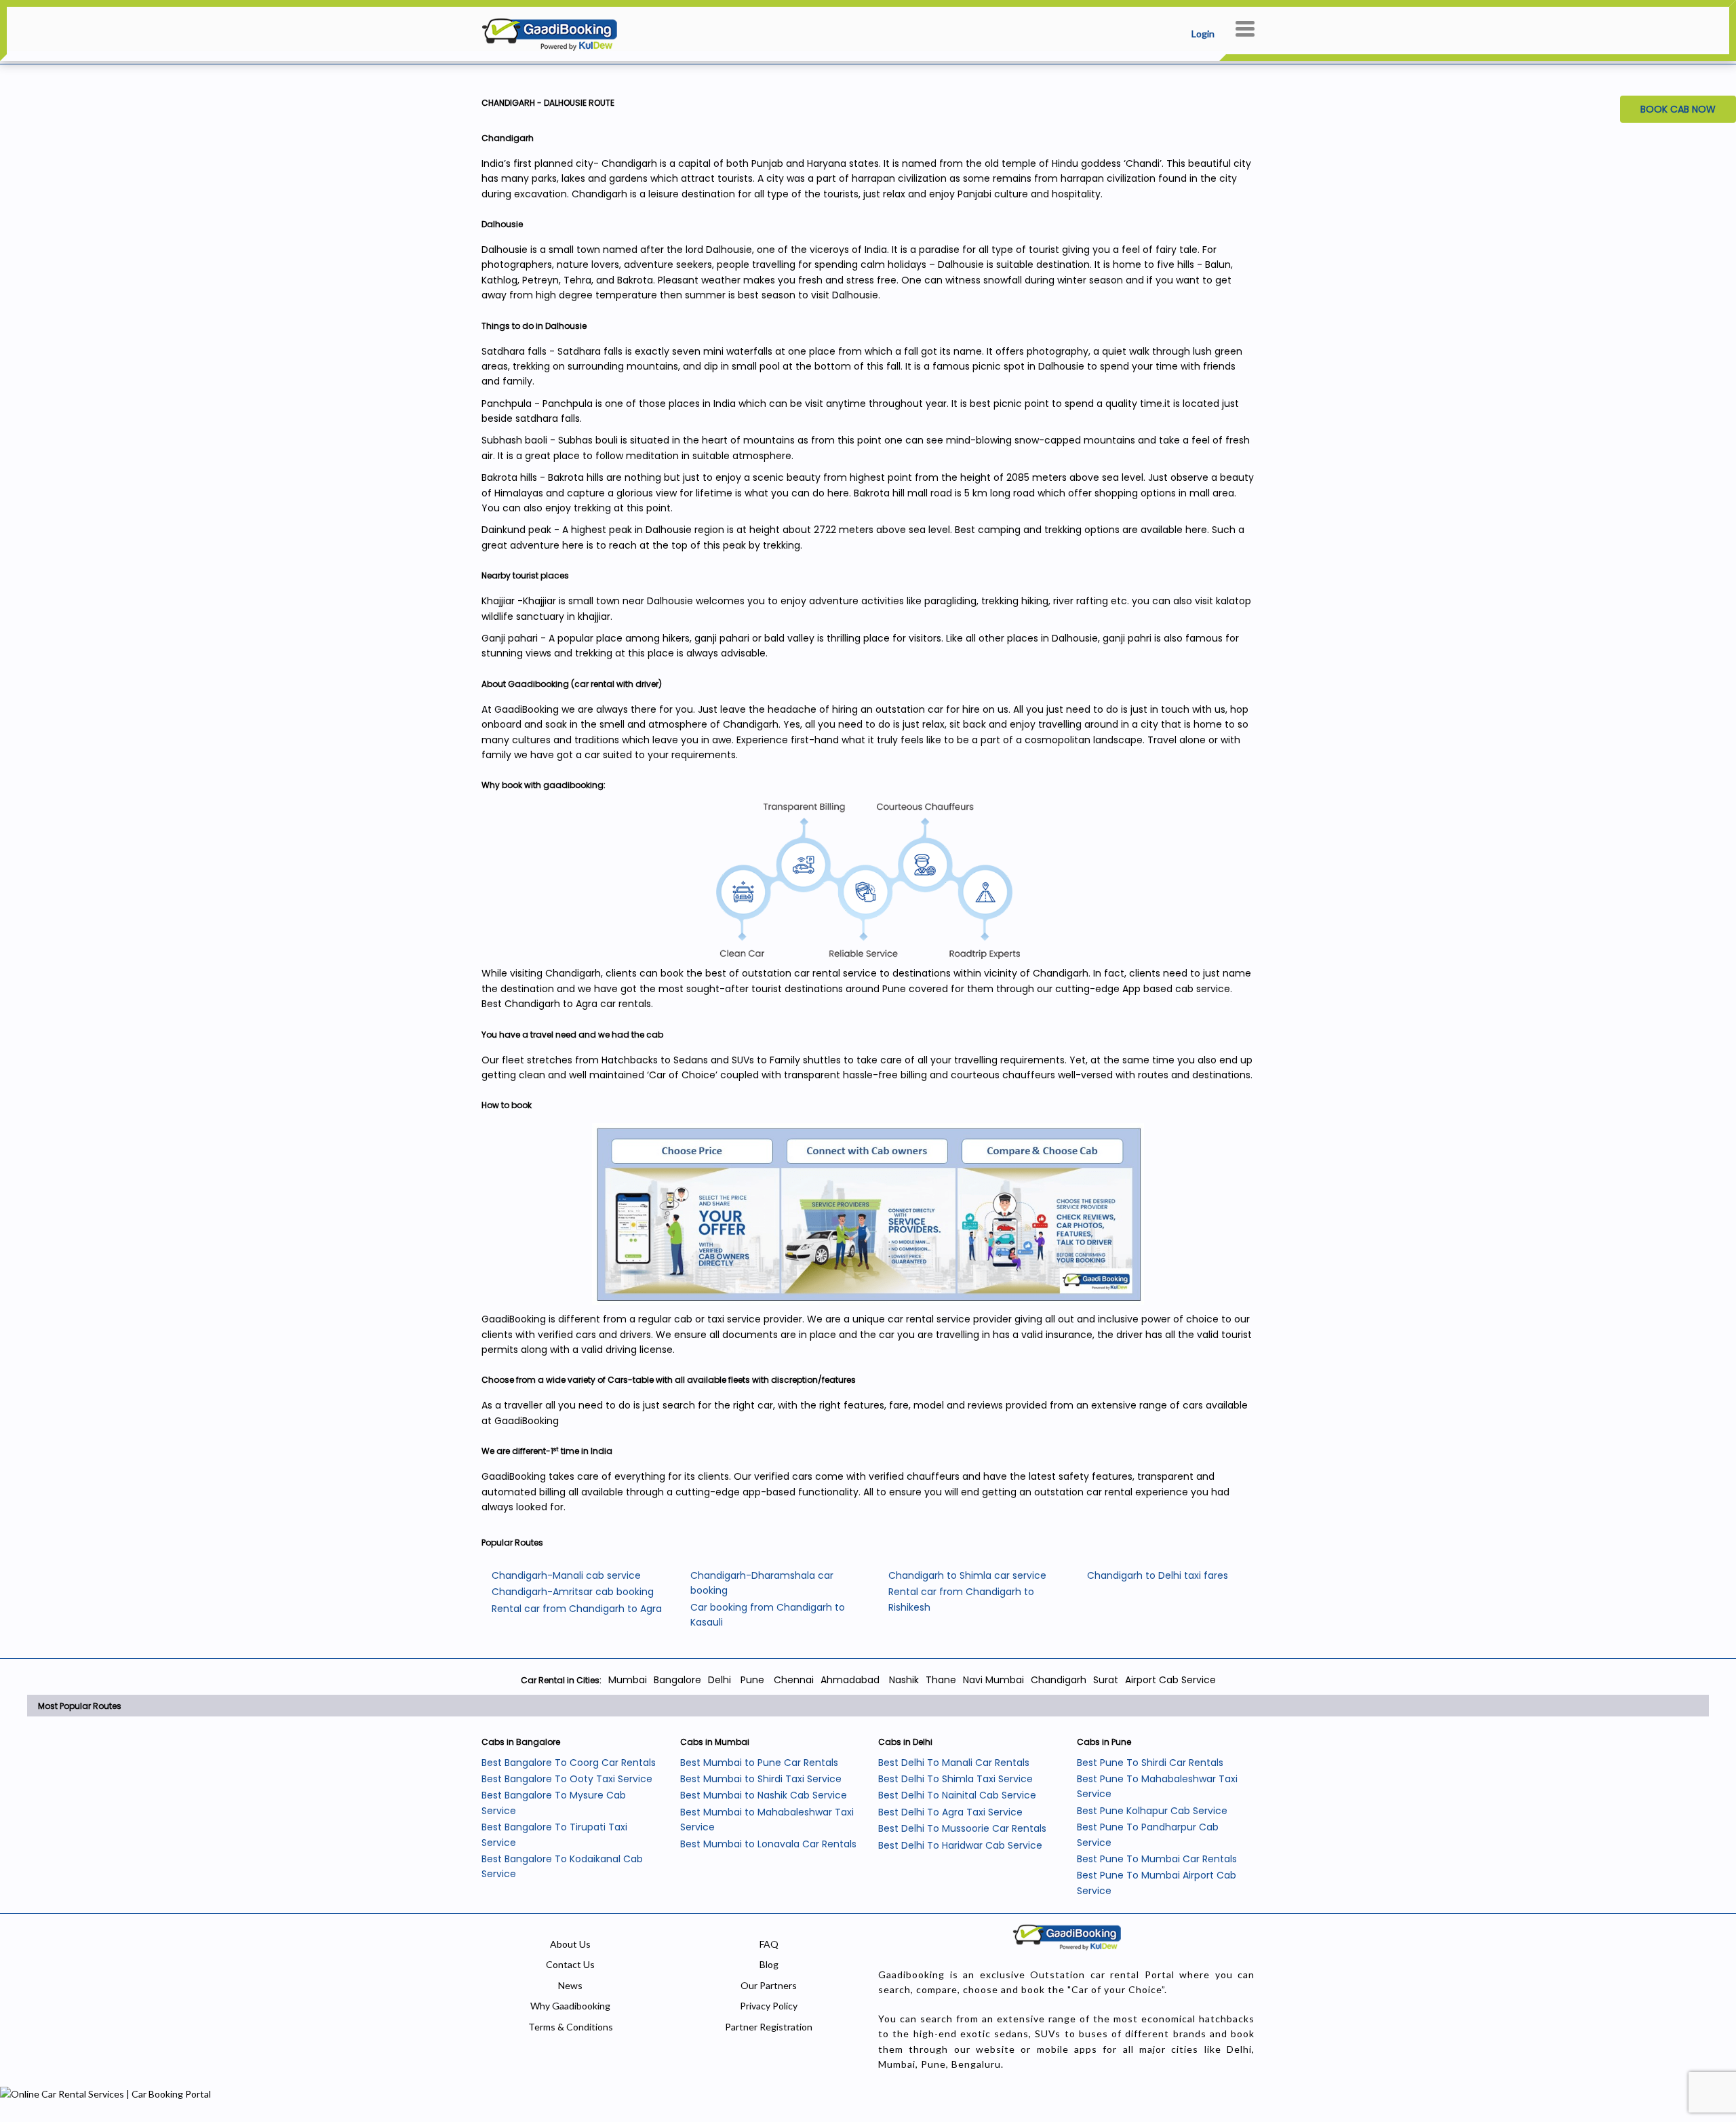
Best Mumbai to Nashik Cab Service (764, 1795)
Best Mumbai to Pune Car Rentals (759, 1763)
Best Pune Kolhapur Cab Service (1152, 1811)
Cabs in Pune (1104, 1742)
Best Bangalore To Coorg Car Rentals (569, 1763)
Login (1203, 34)
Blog (769, 1964)
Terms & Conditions (571, 2027)
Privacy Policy (769, 2006)
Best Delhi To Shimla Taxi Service (955, 1779)
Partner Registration (769, 2027)
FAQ (769, 1944)
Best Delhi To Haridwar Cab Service (960, 1845)
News (570, 1985)
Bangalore (677, 1680)
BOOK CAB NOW (1678, 109)
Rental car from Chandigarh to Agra (577, 1609)
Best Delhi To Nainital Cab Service (957, 1795)
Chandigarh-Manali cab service (566, 1575)
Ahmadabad (850, 1680)
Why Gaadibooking (570, 2006)
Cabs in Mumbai (715, 1742)
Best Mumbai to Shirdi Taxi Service (761, 1779)
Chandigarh (1059, 1680)
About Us (570, 1944)
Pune (751, 1680)
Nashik (904, 1680)
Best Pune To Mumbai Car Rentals (1157, 1859)
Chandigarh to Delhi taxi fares (1158, 1575)
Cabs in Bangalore (521, 1742)
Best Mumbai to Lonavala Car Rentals (768, 1844)
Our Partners (769, 1985)
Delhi (719, 1680)
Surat (1106, 1680)
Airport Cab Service (1170, 1680)
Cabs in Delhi (905, 1742)
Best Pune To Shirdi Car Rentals (1150, 1763)
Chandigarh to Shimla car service (967, 1575)
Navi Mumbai (993, 1680)
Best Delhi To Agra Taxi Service (950, 1812)
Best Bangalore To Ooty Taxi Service (567, 1779)
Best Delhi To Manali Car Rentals (954, 1763)
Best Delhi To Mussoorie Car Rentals (962, 1828)
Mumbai (628, 1680)
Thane (941, 1680)
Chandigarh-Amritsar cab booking (573, 1592)
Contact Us (570, 1964)
